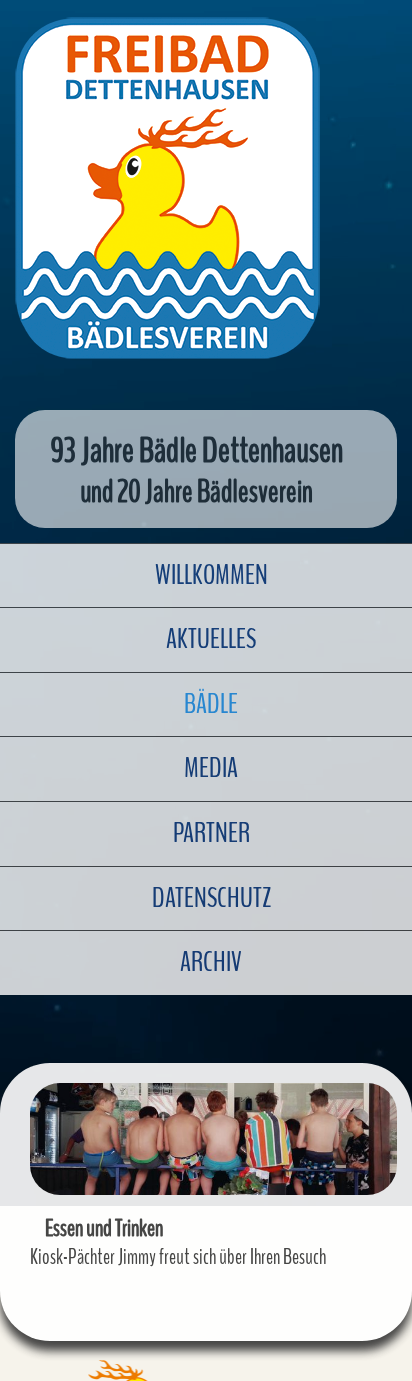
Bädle (211, 704)
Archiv (211, 962)
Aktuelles (211, 639)
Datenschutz (211, 898)
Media (211, 768)
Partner (211, 833)
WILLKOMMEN (211, 575)
